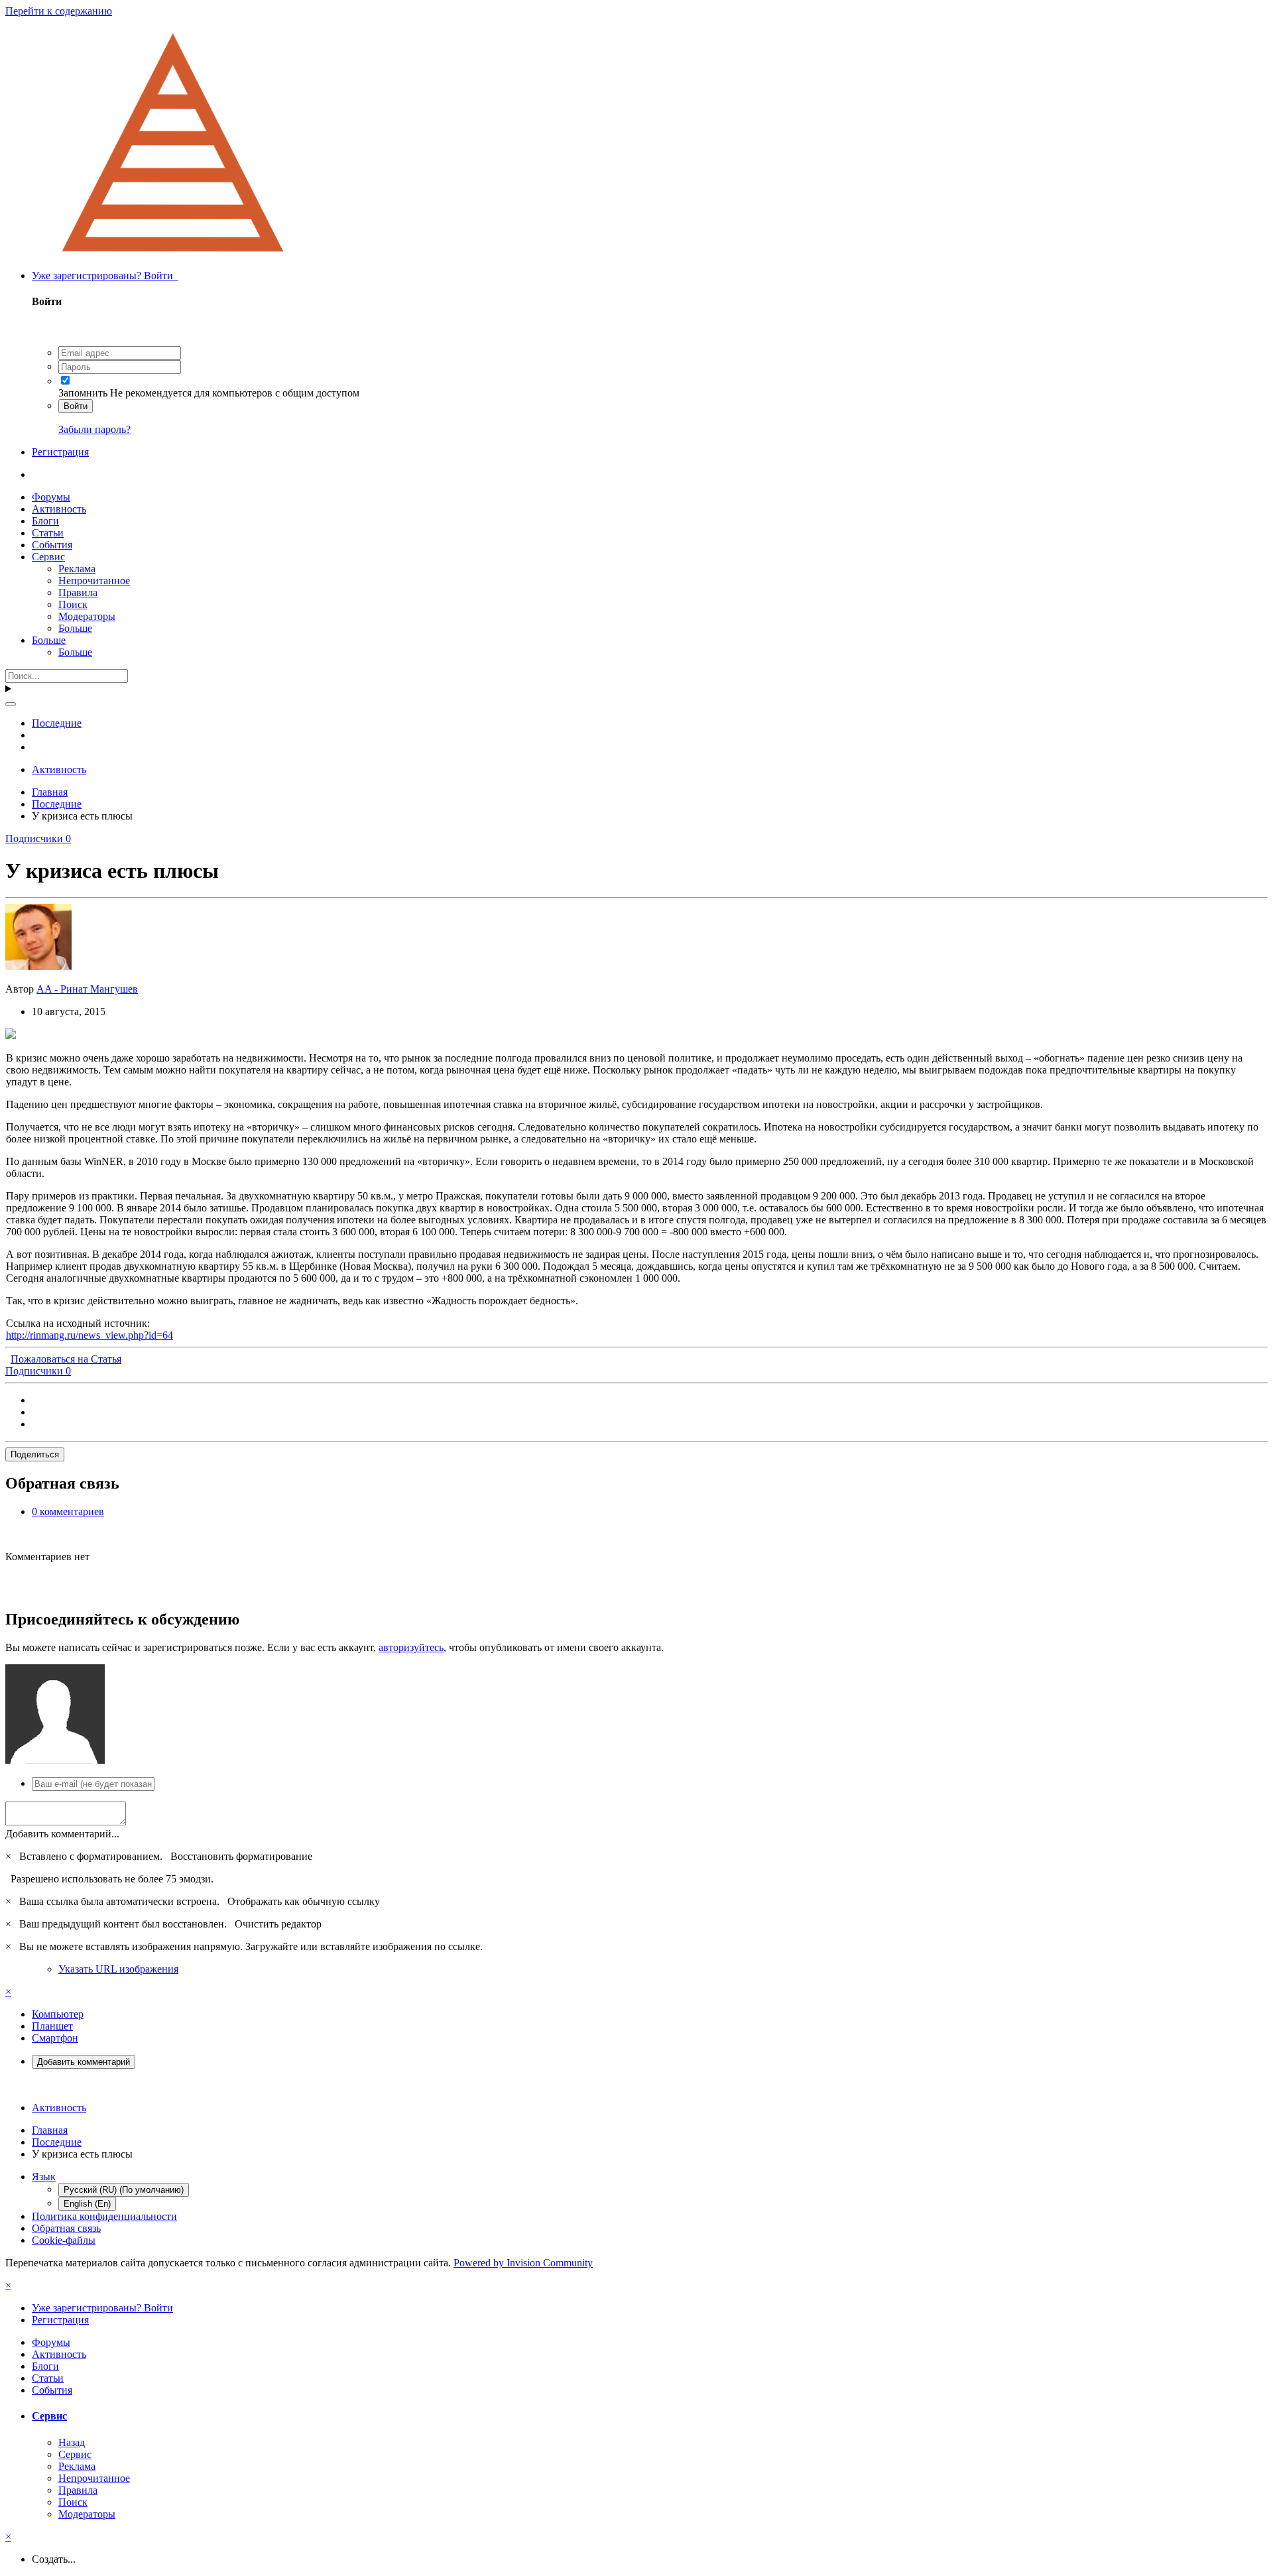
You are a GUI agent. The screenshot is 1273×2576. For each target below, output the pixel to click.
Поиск (73, 604)
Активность (59, 509)
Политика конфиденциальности (104, 2216)
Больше (75, 628)
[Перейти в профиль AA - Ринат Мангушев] (38, 966)
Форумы (51, 497)
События (52, 545)
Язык (44, 2177)
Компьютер (58, 2014)
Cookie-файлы (64, 2240)
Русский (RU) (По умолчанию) (124, 2190)
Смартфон (55, 2038)
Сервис (48, 557)
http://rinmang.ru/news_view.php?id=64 (90, 1335)
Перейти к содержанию (59, 11)
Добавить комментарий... (62, 1834)
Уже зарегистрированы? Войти (105, 276)
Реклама (77, 569)
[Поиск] (11, 704)
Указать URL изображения (118, 1969)
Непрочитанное (94, 581)
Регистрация (60, 452)
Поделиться (35, 1454)
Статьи (48, 533)
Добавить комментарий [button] (84, 2062)
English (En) (87, 2204)
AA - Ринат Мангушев (87, 989)
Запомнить (83, 393)
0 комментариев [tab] (68, 1511)
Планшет (52, 2026)
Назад (72, 2442)
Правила (78, 592)
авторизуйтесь (411, 1647)
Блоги (45, 521)
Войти (76, 406)
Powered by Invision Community (523, 2263)
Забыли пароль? (94, 429)
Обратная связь (66, 2228)
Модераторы (87, 616)
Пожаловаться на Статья (66, 1359)
